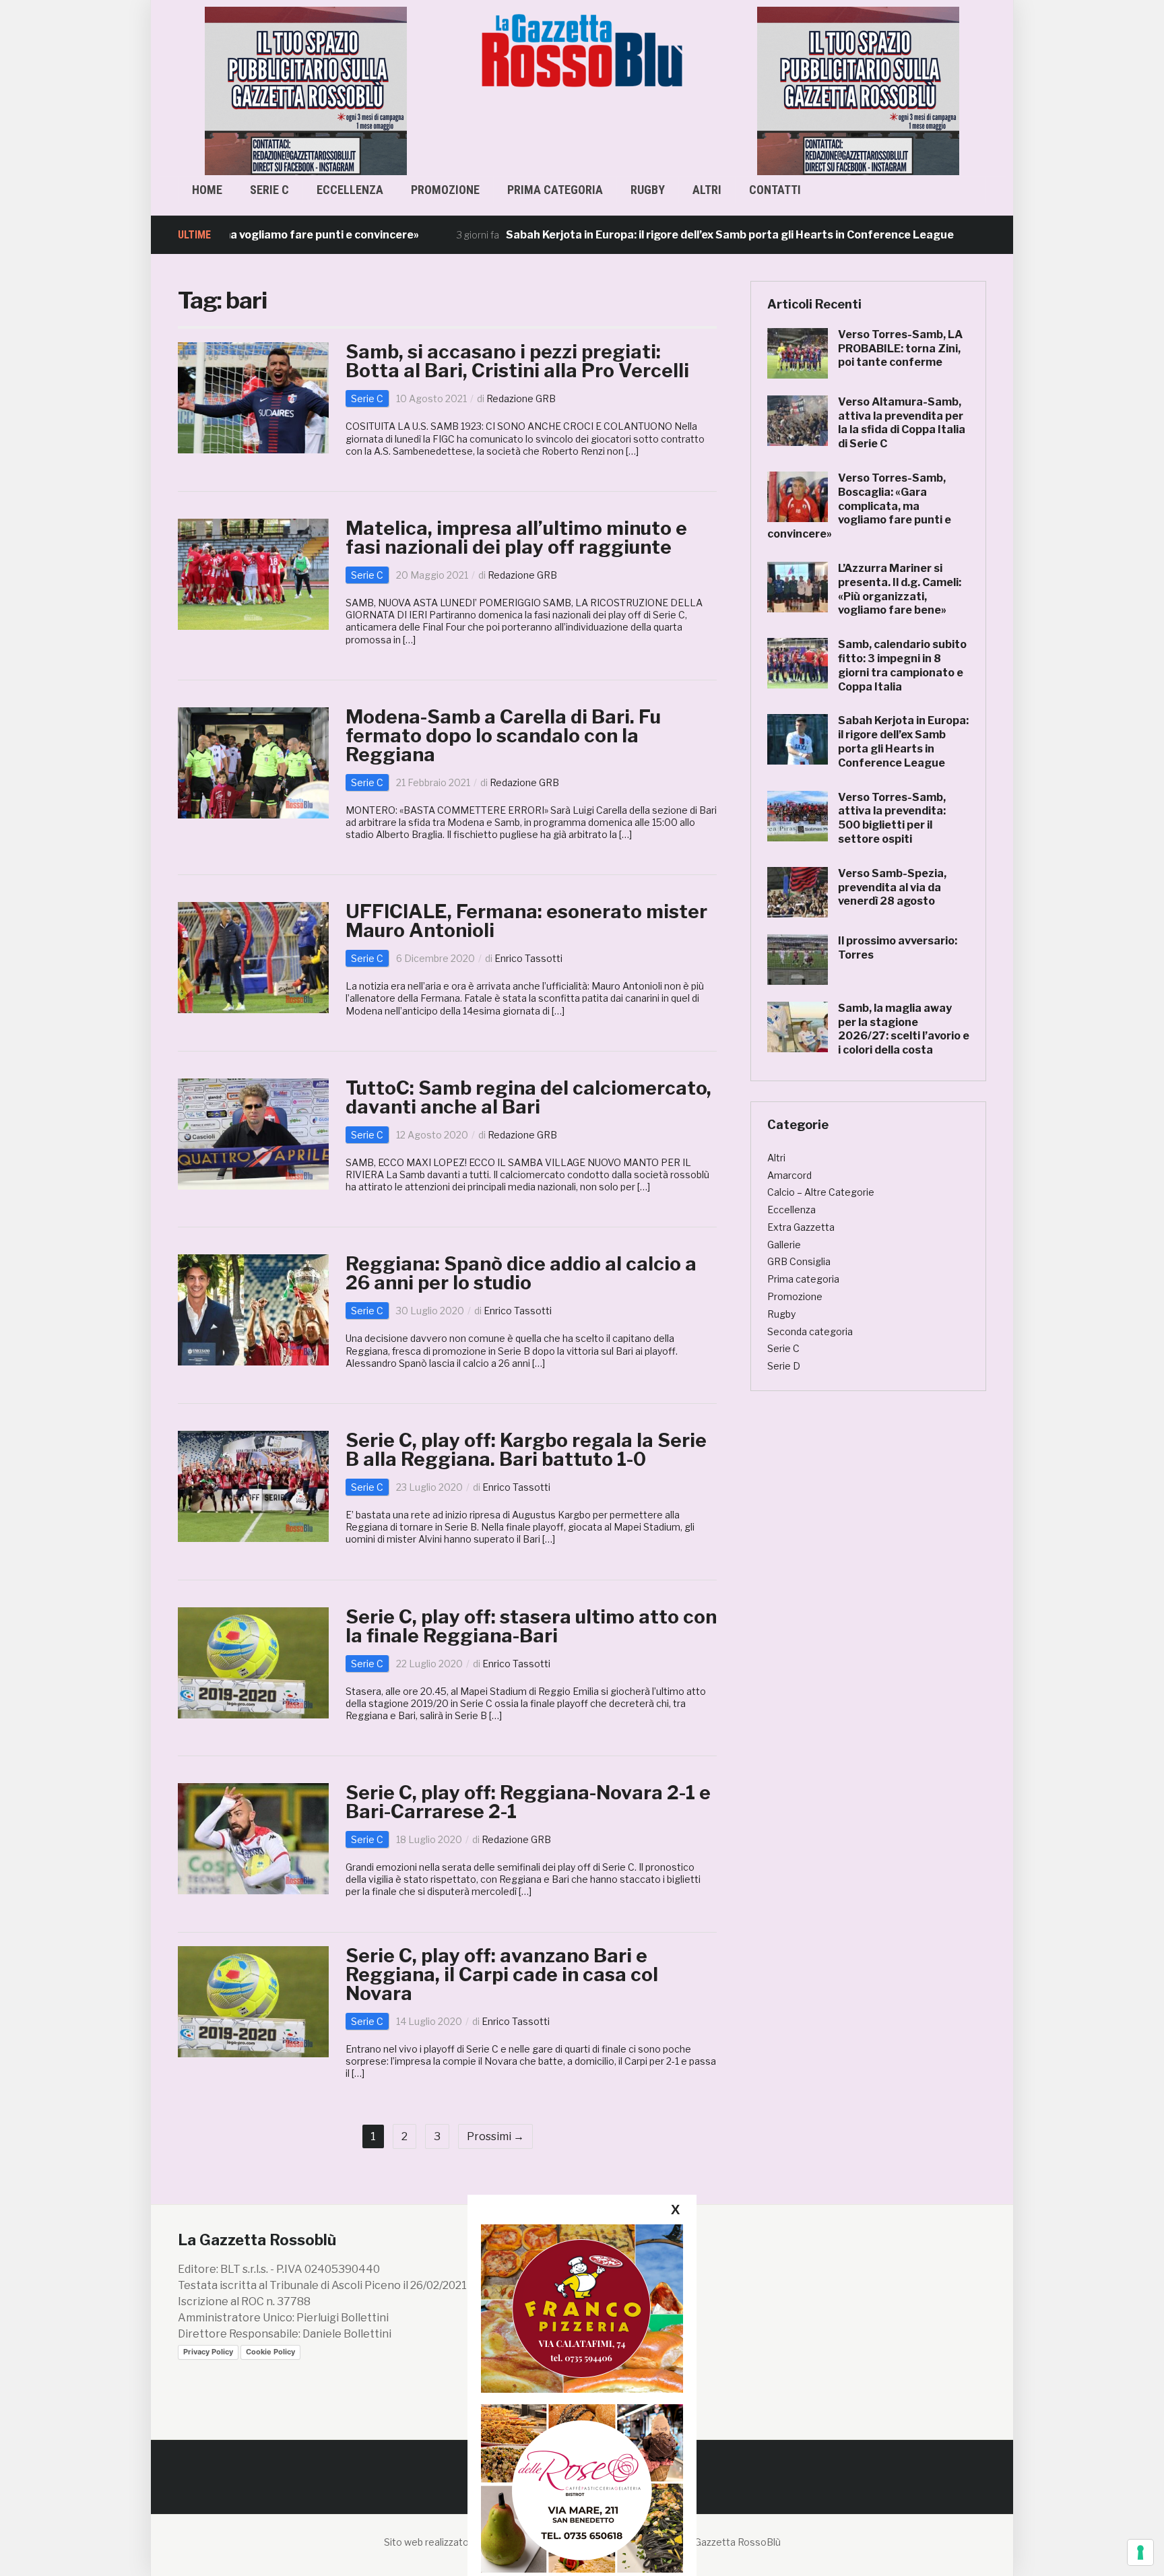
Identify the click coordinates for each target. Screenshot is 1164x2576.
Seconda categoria (810, 1331)
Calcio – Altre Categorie (821, 1192)
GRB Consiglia (799, 1261)
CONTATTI (775, 190)
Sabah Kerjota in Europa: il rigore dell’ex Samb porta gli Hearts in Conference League (652, 235)
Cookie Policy (270, 2352)
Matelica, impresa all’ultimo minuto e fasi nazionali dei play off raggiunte (516, 538)
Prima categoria (555, 190)
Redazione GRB (521, 398)
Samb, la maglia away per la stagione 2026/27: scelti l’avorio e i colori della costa (904, 1029)
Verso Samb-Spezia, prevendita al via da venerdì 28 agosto (892, 888)
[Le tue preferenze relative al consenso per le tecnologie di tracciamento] (1140, 2552)
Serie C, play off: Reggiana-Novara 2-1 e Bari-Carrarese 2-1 (528, 1802)
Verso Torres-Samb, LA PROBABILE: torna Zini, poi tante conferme (900, 349)
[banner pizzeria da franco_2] (582, 2308)
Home (207, 190)
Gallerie (784, 1245)
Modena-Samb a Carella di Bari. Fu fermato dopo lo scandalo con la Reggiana (503, 736)
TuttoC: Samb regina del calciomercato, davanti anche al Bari (528, 1097)
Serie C (269, 190)
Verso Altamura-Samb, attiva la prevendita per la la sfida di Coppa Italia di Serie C (902, 423)
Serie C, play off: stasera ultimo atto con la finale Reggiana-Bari (531, 1626)
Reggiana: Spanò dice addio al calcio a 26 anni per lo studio (521, 1273)
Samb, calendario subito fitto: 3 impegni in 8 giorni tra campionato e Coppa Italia (902, 665)
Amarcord (789, 1175)
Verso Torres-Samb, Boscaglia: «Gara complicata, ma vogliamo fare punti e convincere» (859, 506)
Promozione (445, 190)
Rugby (648, 190)
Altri (707, 190)
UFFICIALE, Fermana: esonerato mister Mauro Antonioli (526, 921)
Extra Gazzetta (801, 1227)
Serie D (784, 1366)
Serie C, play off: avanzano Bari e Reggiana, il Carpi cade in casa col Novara (502, 1974)
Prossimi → (495, 2136)
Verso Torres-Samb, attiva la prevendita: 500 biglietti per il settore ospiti (892, 818)
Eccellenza (350, 190)
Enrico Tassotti (528, 958)
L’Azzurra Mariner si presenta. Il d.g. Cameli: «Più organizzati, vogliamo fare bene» (900, 589)
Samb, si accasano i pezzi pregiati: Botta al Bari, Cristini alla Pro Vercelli (517, 361)
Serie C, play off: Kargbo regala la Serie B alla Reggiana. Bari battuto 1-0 (526, 1450)
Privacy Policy (208, 2352)
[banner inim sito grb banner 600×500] (306, 90)
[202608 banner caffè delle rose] (582, 2488)
